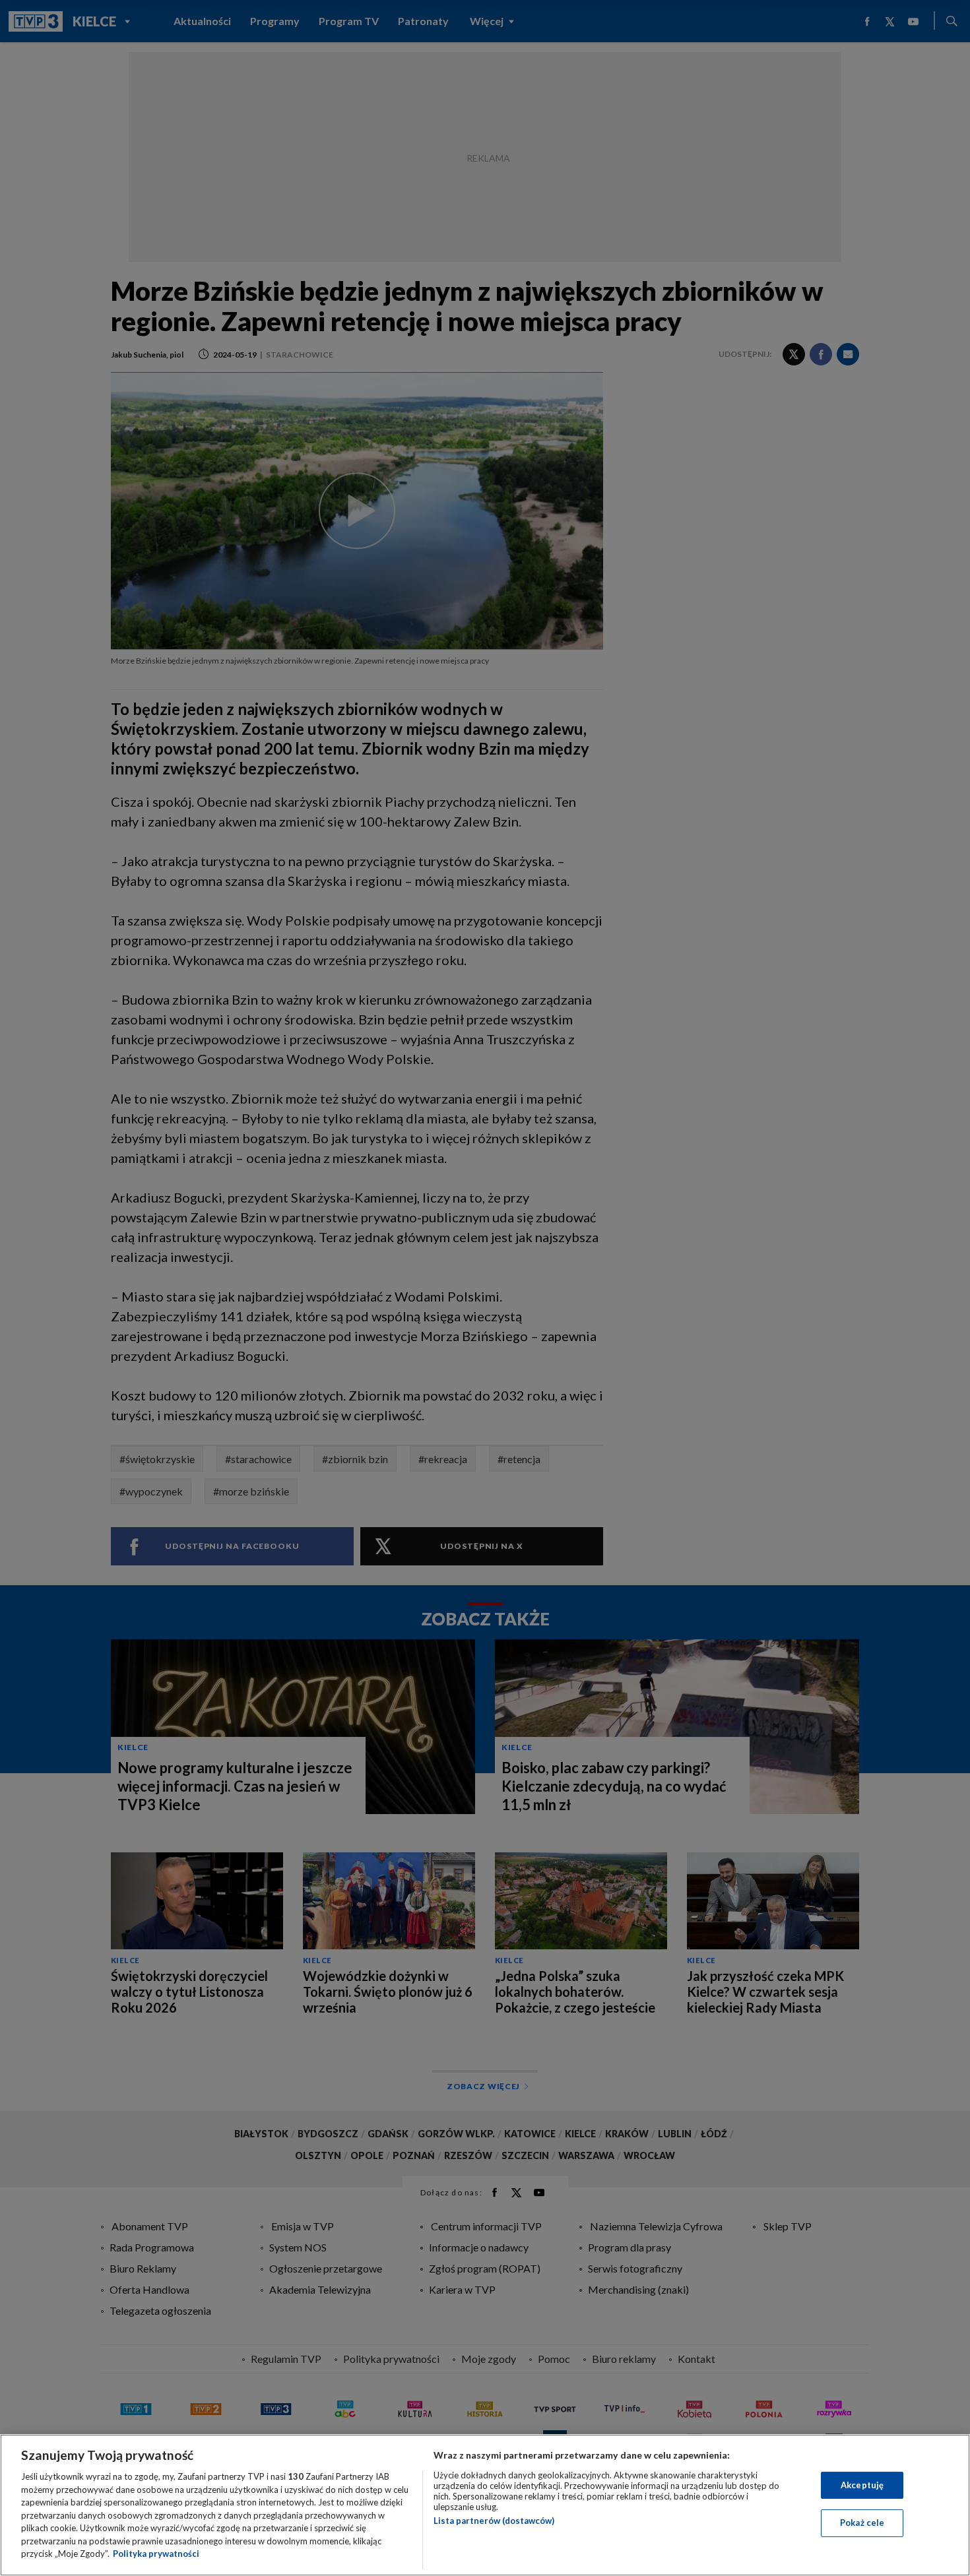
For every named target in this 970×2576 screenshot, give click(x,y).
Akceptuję (862, 2485)
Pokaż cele (862, 2523)
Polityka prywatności (156, 2554)
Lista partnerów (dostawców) (494, 2521)
